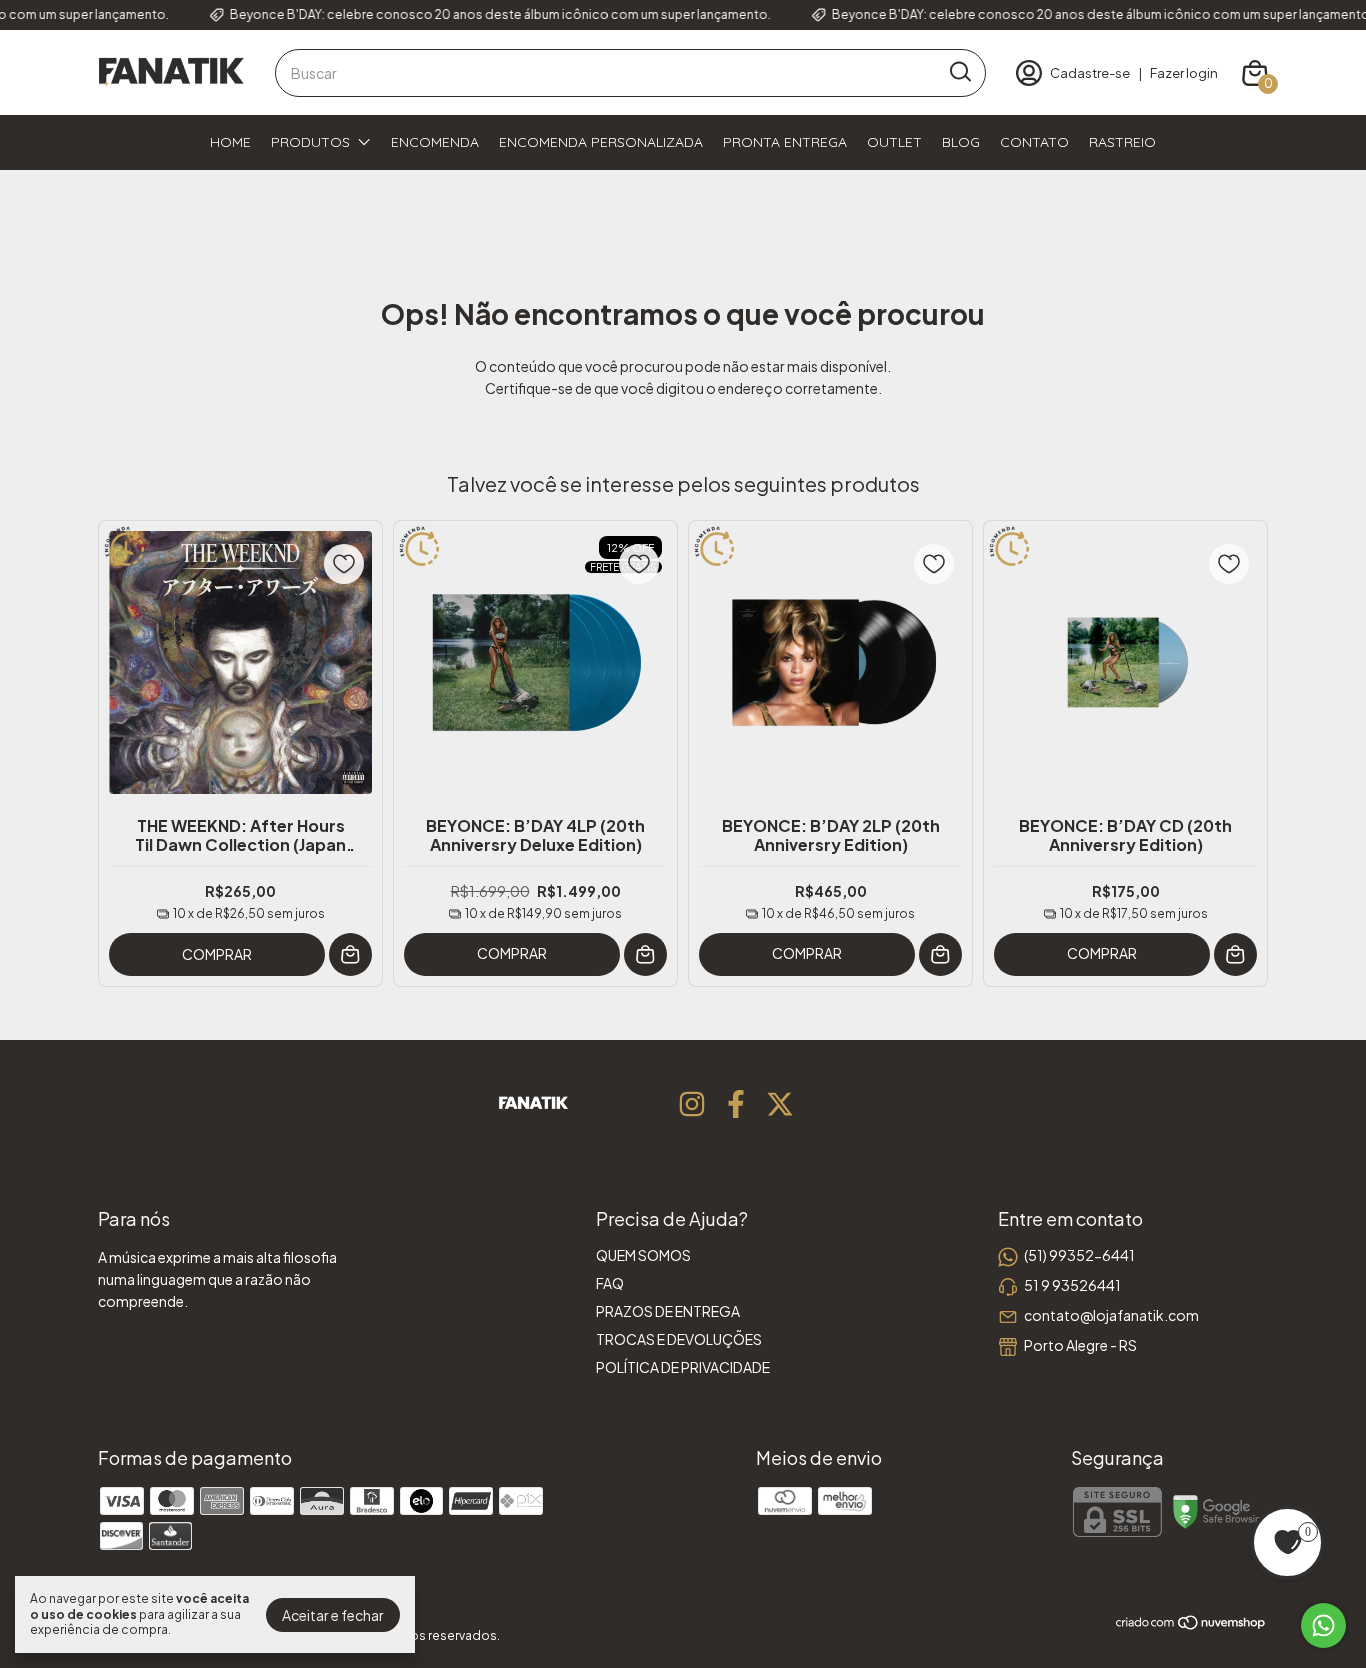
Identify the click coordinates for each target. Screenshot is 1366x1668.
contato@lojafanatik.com (1111, 1315)
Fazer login (1184, 73)
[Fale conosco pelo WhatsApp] (1323, 1625)
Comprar (217, 954)
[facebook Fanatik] (736, 1104)
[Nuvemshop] (1191, 1625)
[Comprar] (645, 954)
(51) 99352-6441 (1079, 1255)
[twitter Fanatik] (780, 1104)
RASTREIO (1122, 142)
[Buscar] (959, 72)
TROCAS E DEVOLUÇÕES (679, 1339)
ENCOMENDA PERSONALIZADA (601, 142)
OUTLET (894, 142)
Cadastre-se (1090, 73)
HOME (230, 142)
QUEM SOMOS (643, 1255)
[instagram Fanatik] (692, 1104)
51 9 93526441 (1072, 1285)
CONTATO (1034, 142)
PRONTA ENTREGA (785, 142)
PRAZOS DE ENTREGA (668, 1311)
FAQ (610, 1283)
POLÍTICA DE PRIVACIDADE (683, 1367)
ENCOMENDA (435, 142)
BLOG (961, 142)
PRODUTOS (310, 142)
